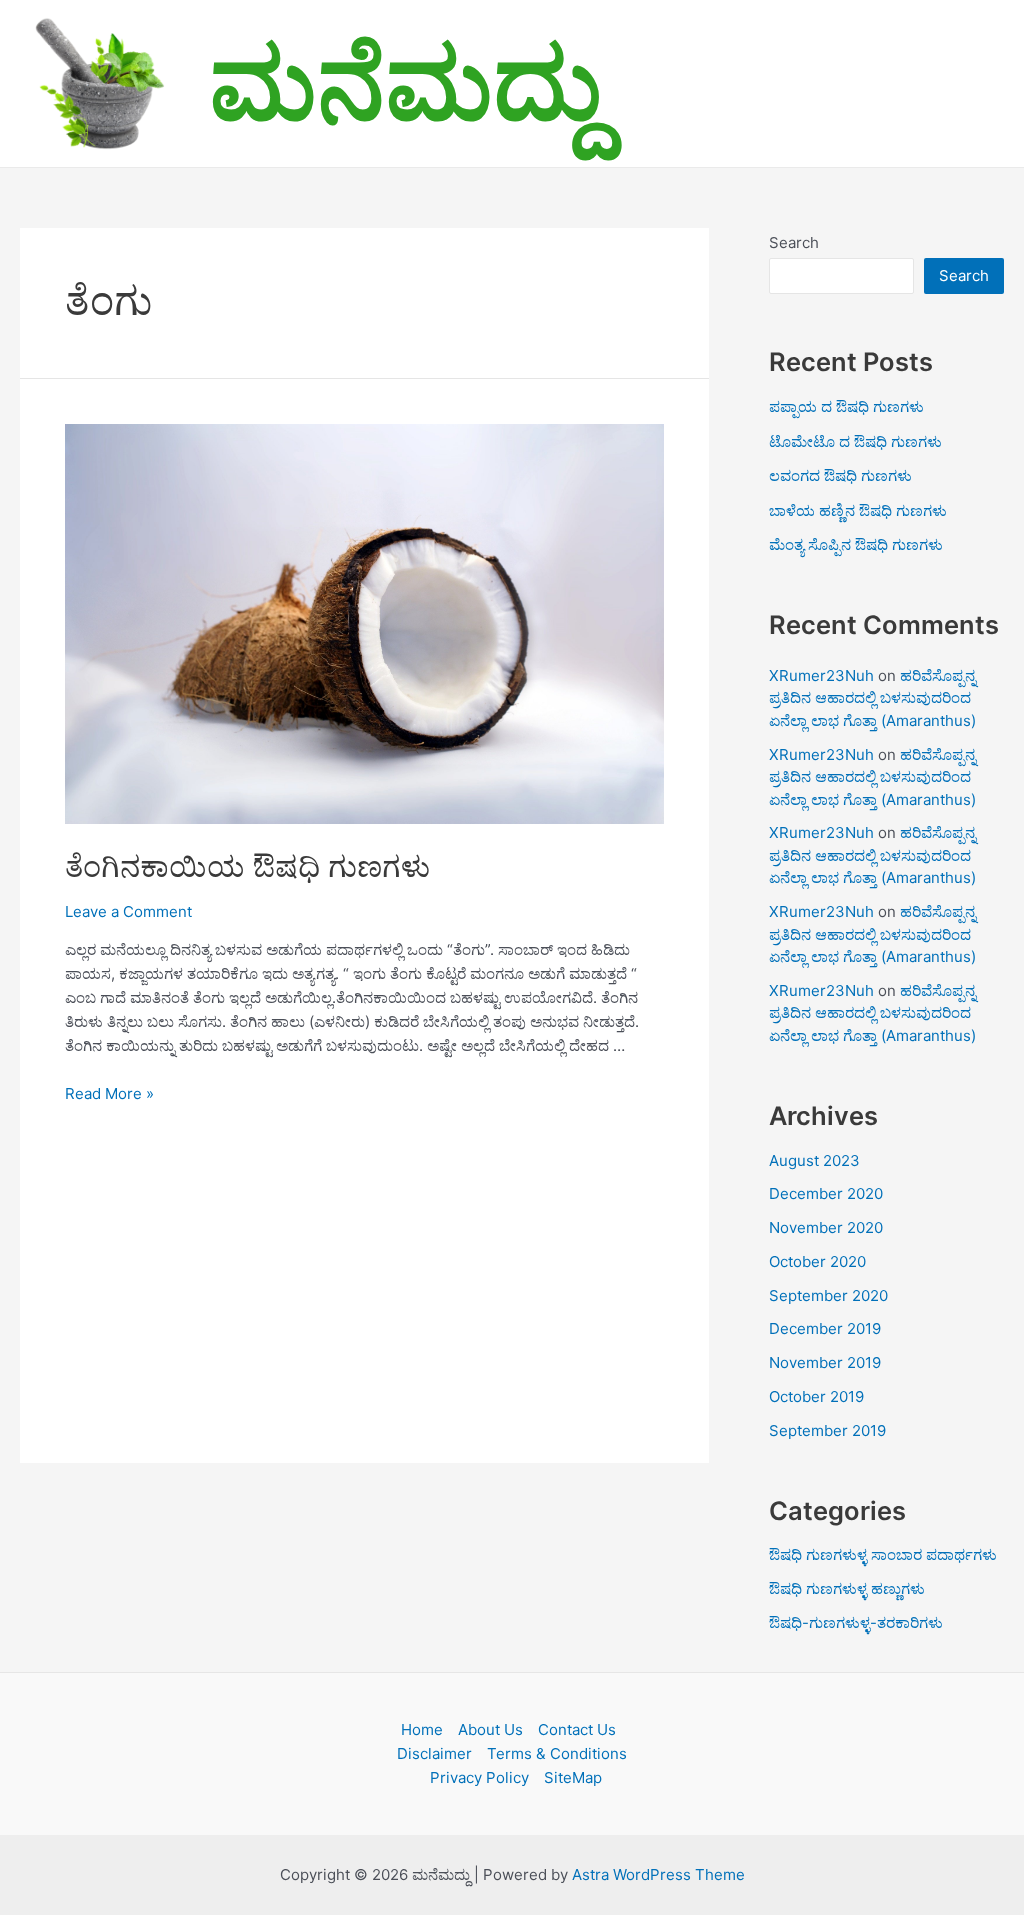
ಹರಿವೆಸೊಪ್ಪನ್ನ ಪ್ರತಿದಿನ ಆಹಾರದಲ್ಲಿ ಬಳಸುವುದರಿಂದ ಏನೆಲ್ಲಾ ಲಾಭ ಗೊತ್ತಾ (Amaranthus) (872, 698)
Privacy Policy (479, 1777)
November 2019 (825, 1362)
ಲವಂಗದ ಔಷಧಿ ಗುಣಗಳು (840, 475)
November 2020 (826, 1227)
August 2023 (814, 1160)
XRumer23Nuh (821, 675)
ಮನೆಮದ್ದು (406, 82)
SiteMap (573, 1777)
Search (794, 242)
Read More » (109, 1093)
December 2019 (825, 1328)
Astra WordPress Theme (658, 1874)
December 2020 (826, 1193)
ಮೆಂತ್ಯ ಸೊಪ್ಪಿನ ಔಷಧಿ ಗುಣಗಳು (856, 544)
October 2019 (816, 1396)
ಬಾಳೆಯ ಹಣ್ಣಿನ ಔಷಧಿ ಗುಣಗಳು (858, 510)
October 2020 (817, 1261)
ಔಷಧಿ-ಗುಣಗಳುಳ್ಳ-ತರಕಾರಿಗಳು (856, 1622)
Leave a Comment (128, 911)
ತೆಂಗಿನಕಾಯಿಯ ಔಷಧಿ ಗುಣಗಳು (247, 866)
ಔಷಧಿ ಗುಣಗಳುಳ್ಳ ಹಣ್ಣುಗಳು (847, 1588)
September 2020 (828, 1295)
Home (422, 1729)
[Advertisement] (364, 1270)
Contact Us (577, 1729)
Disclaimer (434, 1753)
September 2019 (827, 1430)
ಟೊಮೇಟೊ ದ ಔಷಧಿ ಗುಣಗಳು (855, 441)
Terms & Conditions (557, 1753)
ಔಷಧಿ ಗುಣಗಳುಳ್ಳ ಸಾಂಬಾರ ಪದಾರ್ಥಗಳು (883, 1554)
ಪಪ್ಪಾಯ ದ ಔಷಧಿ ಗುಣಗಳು (846, 406)
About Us (490, 1729)
